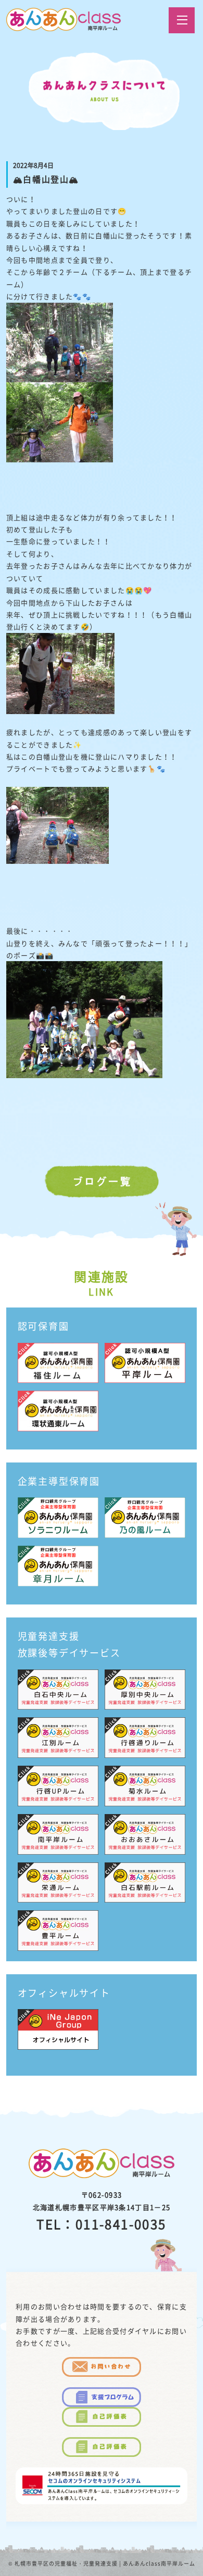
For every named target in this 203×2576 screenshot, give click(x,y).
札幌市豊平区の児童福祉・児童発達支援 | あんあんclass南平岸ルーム (105, 2563)
